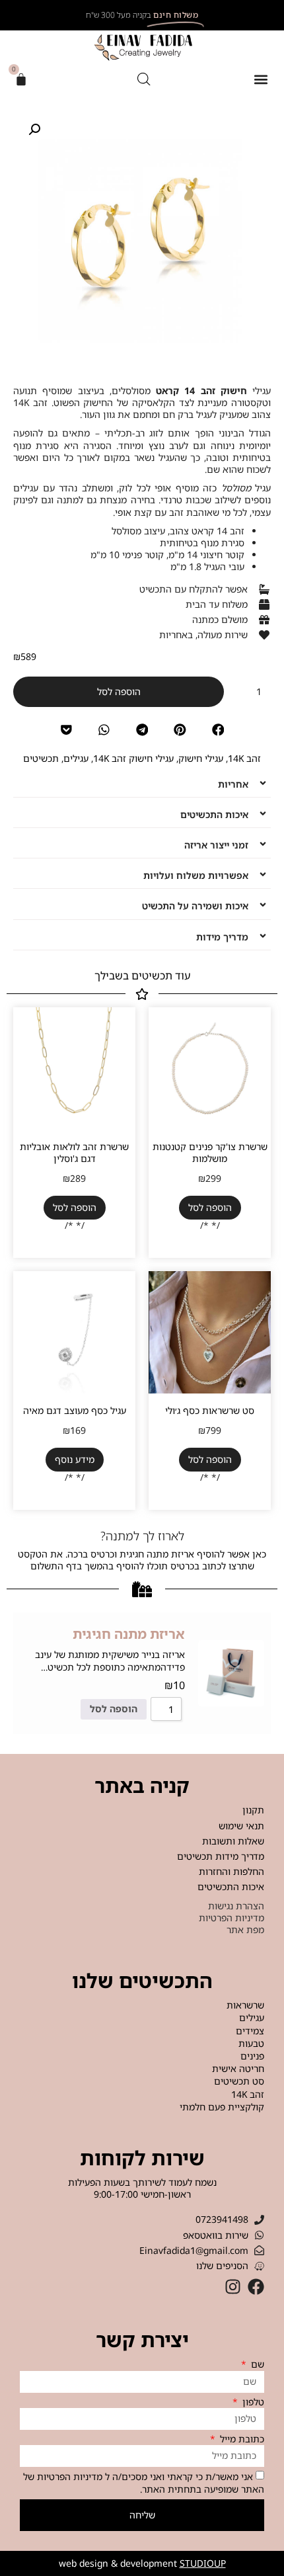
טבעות (251, 2044)
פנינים (252, 2056)
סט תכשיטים (239, 2081)
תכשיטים (41, 758)
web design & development (142, 2563)
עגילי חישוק (201, 758)
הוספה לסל (119, 691)
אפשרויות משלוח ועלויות (196, 875)
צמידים (250, 2031)
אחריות (233, 784)
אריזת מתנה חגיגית (129, 1634)
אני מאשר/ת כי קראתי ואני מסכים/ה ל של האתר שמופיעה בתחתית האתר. (144, 2483)
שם (256, 2364)
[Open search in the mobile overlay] (144, 80)
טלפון (252, 2402)
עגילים (76, 758)
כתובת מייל (241, 2439)
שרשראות (245, 2005)
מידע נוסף (75, 1459)
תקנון (253, 1810)
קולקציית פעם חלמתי (222, 2107)
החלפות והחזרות (231, 1871)
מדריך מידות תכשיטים (221, 1856)
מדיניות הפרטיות (70, 2476)
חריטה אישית (238, 2069)
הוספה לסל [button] (210, 1207)
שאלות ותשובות (233, 1841)
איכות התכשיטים (214, 814)
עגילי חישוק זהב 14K (133, 758)
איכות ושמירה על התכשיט (195, 906)
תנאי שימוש (241, 1826)
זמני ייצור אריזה (216, 845)
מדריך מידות (222, 937)
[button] (261, 80)
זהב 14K (244, 758)
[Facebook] (256, 2287)
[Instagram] (233, 2287)
